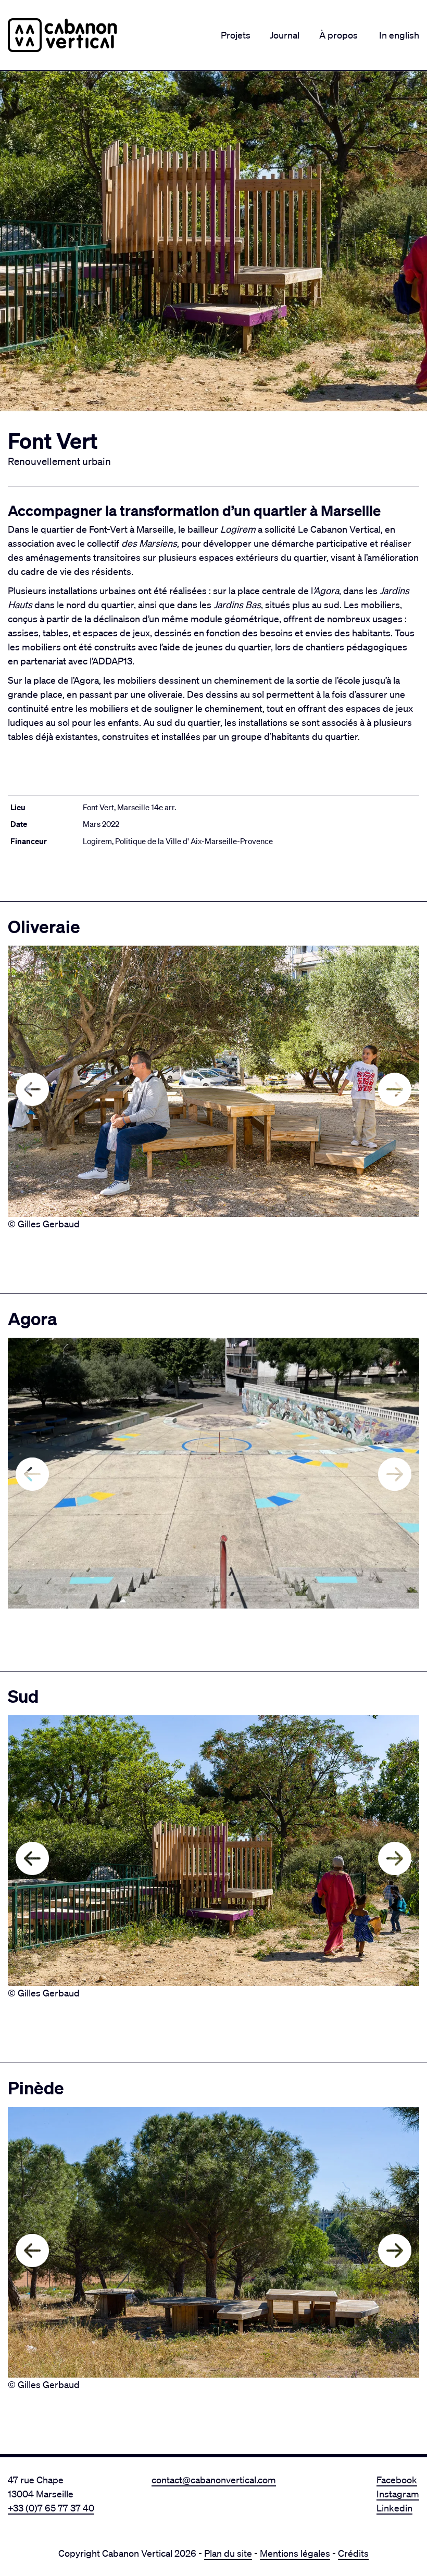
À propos (338, 35)
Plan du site (228, 2553)
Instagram (398, 2494)
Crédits (353, 2553)
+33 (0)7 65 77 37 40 (51, 2508)
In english (399, 35)
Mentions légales (295, 2553)
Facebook (397, 2480)
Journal (285, 35)
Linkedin (394, 2508)
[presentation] (32, 1089)
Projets (236, 35)
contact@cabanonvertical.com (214, 2480)
